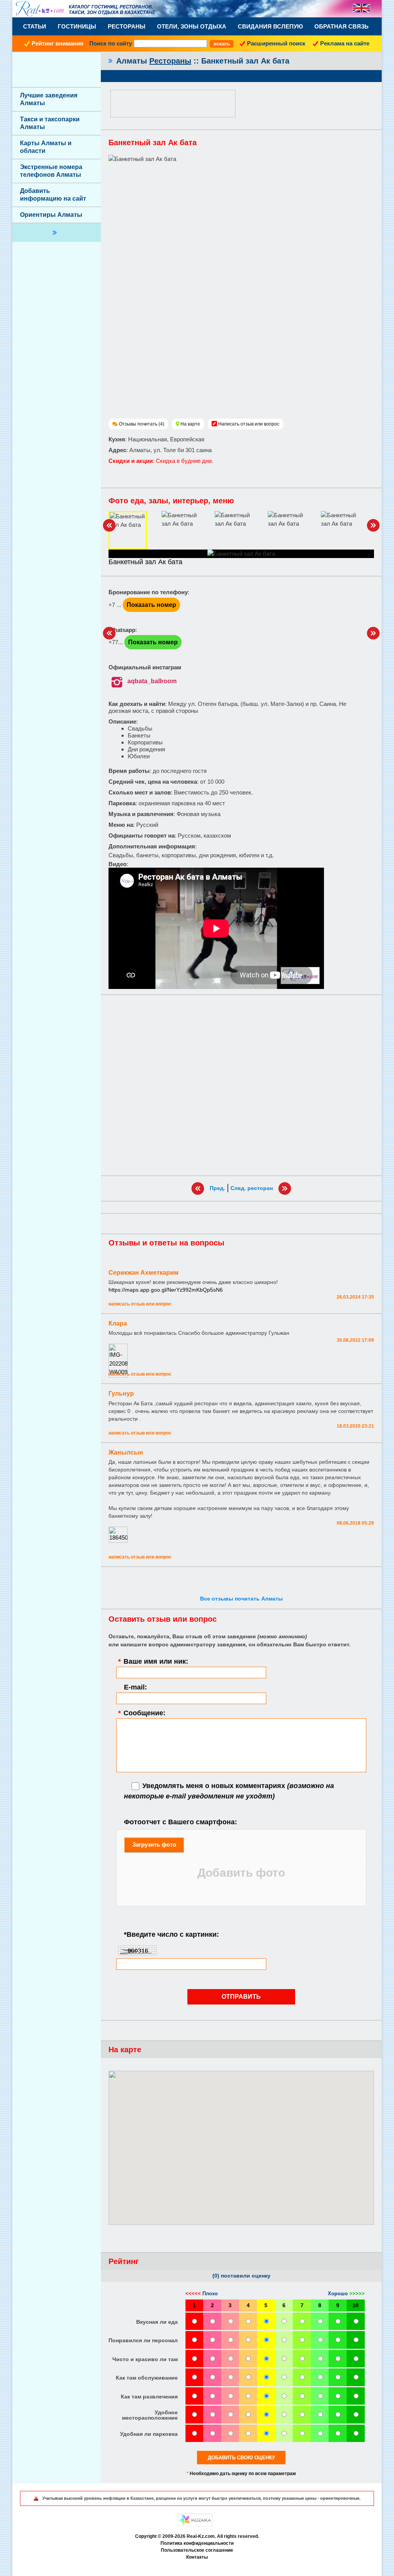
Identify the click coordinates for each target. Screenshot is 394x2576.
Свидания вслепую (270, 26)
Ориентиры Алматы (51, 215)
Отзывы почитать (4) (142, 424)
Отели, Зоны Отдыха (192, 26)
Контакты (197, 2557)
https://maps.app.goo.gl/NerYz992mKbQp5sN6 (166, 1290)
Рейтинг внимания (58, 43)
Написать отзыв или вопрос (249, 424)
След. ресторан (252, 1188)
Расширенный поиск (276, 43)
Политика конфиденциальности (197, 2543)
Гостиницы (77, 26)
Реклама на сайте (345, 43)
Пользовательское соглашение (197, 2550)
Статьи (35, 26)
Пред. (217, 1188)
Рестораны (127, 26)
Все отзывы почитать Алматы (241, 1599)
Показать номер (151, 605)
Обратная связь (341, 26)
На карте (190, 424)
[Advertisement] (241, 1085)
